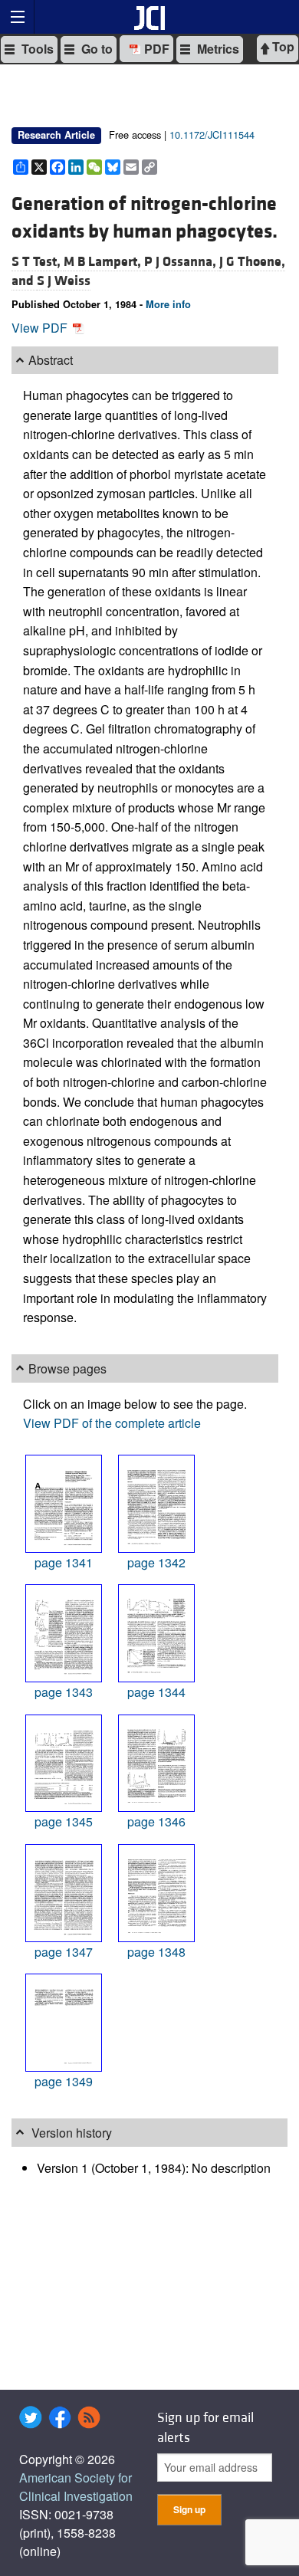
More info (168, 304)
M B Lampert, (104, 262)
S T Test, (38, 262)
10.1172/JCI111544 (212, 135)
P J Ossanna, (182, 262)
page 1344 (156, 1692)
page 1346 (156, 1821)
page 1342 (156, 1562)
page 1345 (64, 1821)
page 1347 (64, 1952)
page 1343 (64, 1692)
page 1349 (64, 2081)
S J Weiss (64, 281)
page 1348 (156, 1952)
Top (282, 46)
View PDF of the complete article (112, 1423)
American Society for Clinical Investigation (76, 2487)
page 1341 (64, 1562)
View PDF (41, 328)
